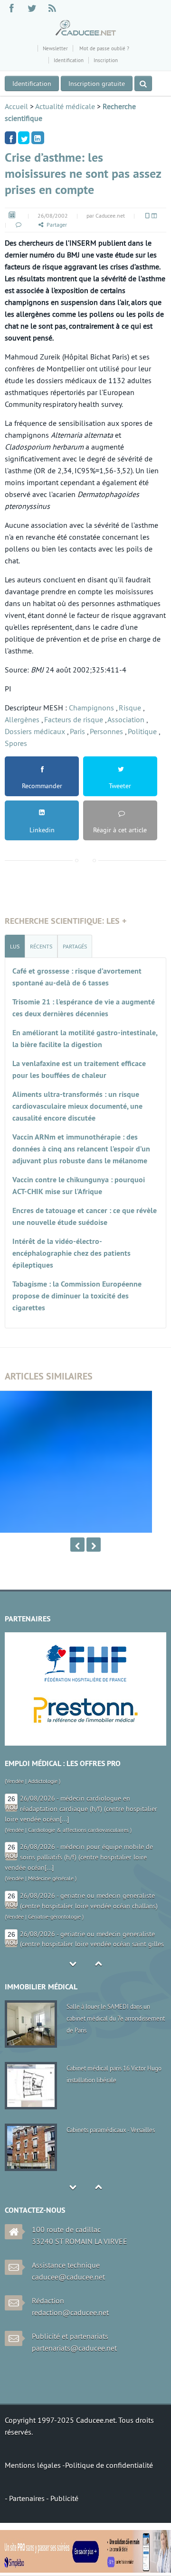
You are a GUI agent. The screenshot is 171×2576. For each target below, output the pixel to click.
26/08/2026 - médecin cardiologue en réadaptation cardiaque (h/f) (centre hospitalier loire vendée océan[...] (81, 1792)
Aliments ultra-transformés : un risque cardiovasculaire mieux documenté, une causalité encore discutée (77, 1106)
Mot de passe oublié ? (104, 48)
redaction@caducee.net (70, 2312)
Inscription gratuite (97, 83)
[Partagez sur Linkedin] (38, 138)
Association (126, 719)
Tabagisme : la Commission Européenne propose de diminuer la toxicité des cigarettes (77, 1296)
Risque (130, 708)
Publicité (64, 2498)
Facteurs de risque (74, 719)
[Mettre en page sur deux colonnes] (153, 216)
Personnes (106, 731)
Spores (16, 743)
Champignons (91, 708)
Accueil (16, 106)
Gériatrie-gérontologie (54, 1900)
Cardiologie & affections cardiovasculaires (78, 1813)
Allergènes (22, 719)
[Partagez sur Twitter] (24, 138)
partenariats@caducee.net (74, 2348)
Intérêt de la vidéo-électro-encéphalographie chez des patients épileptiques (71, 1253)
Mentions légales (33, 2465)
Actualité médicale (65, 106)
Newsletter (55, 48)
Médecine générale (51, 1862)
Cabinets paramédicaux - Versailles (111, 2130)
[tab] (15, 946)
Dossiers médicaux (35, 731)
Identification (69, 60)
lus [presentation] (15, 946)
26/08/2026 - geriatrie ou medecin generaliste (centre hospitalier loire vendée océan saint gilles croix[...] (84, 1928)
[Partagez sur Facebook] (10, 138)
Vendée (15, 1813)
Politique (142, 731)
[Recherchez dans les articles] (143, 83)
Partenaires (28, 2498)
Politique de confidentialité (109, 2465)
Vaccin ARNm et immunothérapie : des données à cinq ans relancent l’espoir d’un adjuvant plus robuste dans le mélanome (81, 1149)
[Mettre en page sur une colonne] (147, 216)
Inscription (106, 60)
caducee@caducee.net (68, 2277)
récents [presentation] (41, 946)
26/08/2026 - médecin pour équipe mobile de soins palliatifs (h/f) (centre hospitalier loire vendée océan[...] (79, 1841)
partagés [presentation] (75, 946)
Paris (77, 731)
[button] (18, 225)
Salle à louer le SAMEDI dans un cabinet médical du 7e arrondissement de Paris (116, 2018)
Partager (57, 225)
